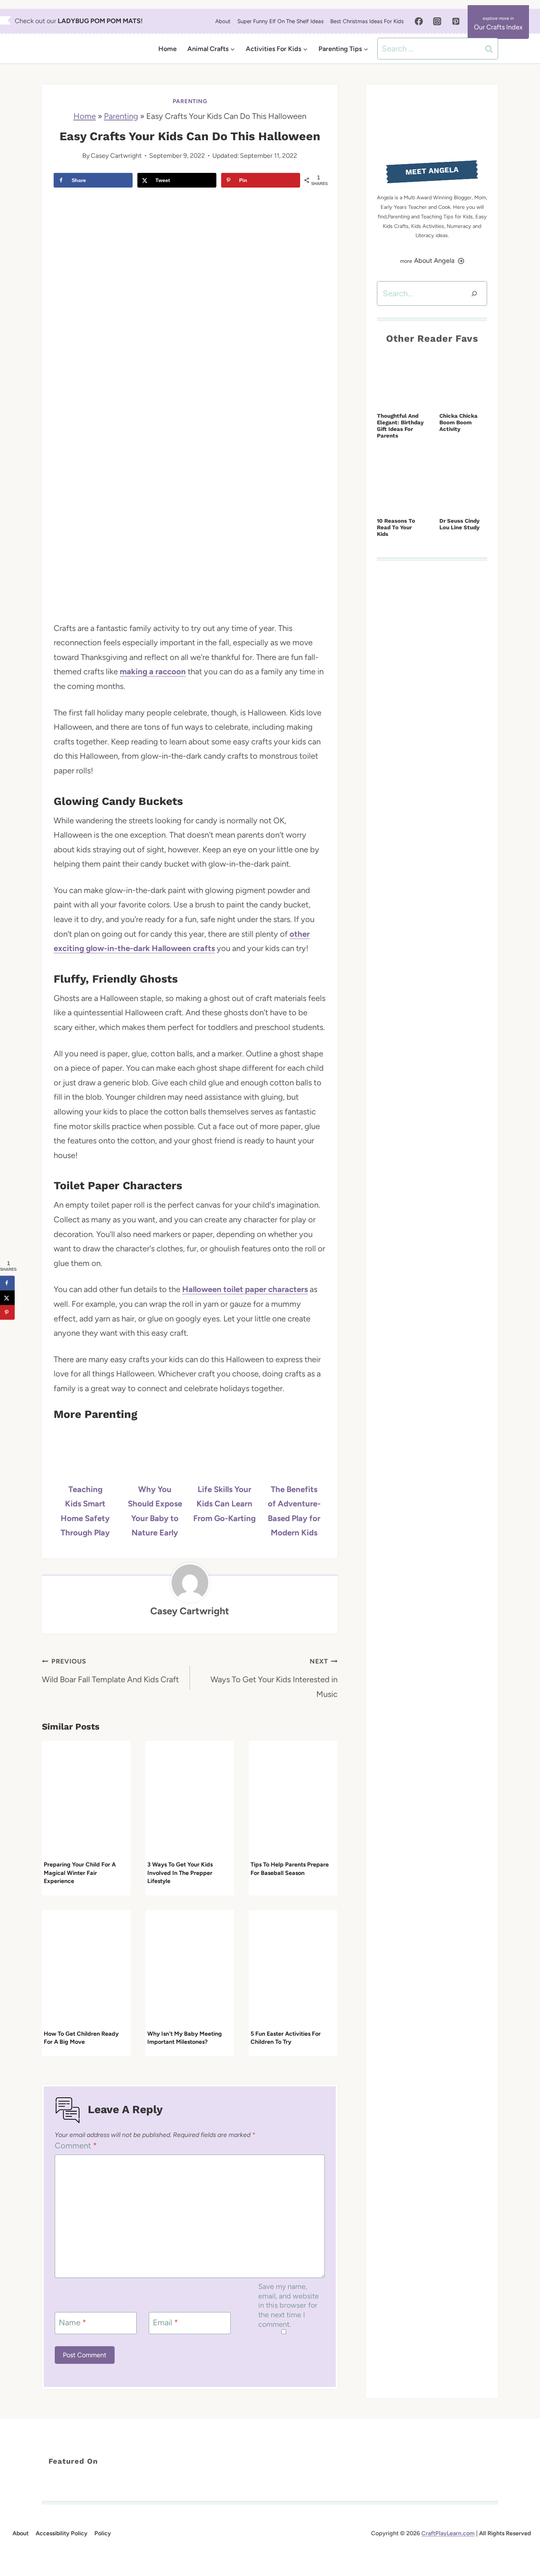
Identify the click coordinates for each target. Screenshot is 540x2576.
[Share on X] (7, 1298)
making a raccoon (153, 672)
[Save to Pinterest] (7, 1312)
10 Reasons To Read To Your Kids (396, 527)
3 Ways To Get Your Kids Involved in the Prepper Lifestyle (180, 1873)
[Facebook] (419, 21)
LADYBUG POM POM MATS (99, 21)
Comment (76, 2146)
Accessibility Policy (62, 2533)
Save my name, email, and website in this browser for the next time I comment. (289, 2305)
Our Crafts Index (498, 27)
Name (73, 2323)
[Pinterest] (456, 21)
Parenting (190, 101)
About (223, 21)
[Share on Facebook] (7, 1283)
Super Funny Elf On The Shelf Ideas (280, 21)
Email (165, 2323)
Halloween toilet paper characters (245, 1289)
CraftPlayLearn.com (448, 2533)
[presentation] (86, 1800)
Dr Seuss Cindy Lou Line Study (459, 524)
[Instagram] (437, 21)
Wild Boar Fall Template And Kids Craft (110, 1671)
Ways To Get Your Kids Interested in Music (274, 1678)
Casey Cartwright (116, 155)
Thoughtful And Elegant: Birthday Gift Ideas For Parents (400, 426)
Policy (103, 2533)
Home (168, 49)
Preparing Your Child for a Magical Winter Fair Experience (80, 1873)
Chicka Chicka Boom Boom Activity (458, 422)
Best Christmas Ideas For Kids (367, 21)
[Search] (474, 293)
